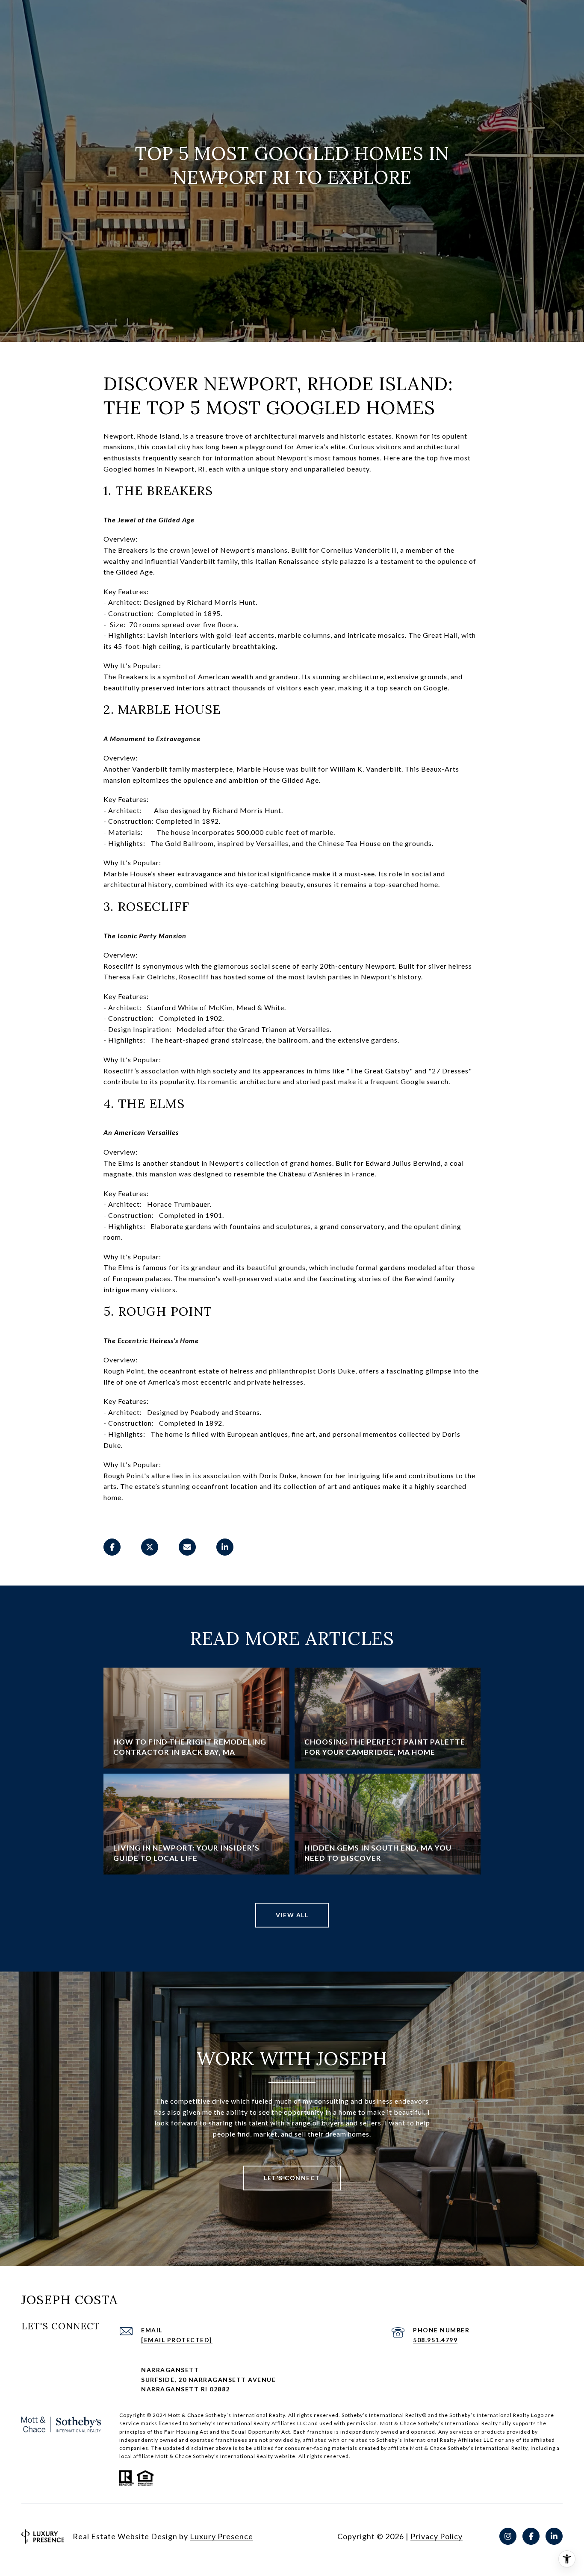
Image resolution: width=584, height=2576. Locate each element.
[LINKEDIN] (554, 2536)
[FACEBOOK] (531, 2536)
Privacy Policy (437, 2536)
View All (292, 1915)
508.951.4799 (435, 2340)
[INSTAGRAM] (508, 2536)
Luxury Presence (221, 2536)
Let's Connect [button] (292, 2178)
